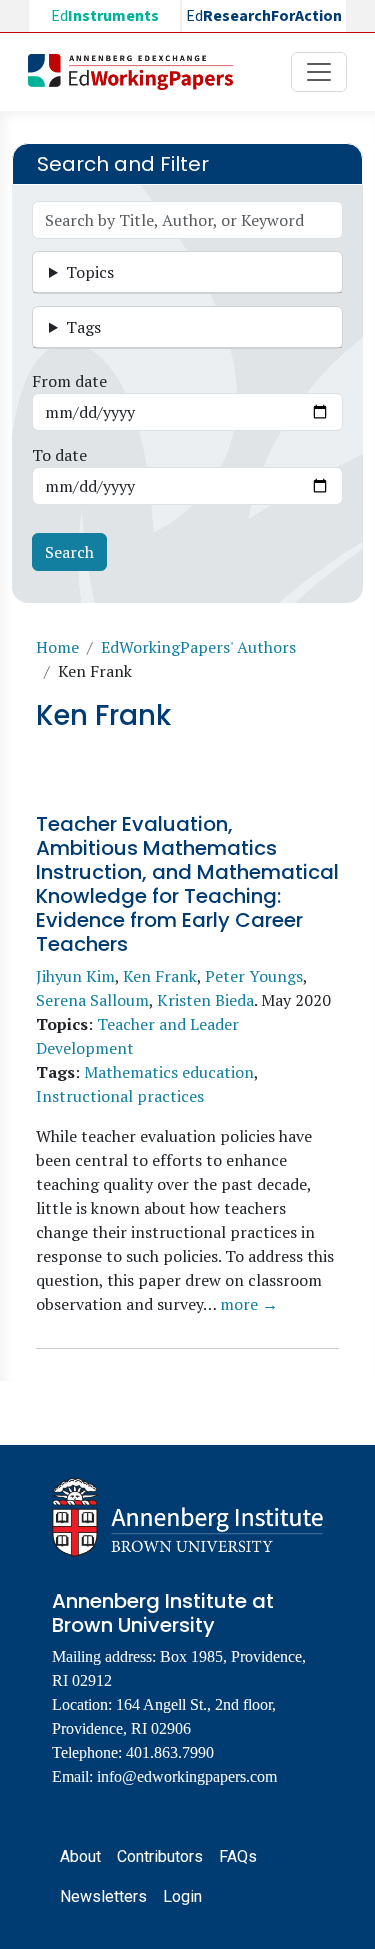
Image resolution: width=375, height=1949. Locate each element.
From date (69, 381)
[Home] (138, 72)
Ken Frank (160, 976)
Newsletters (103, 1896)
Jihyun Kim (75, 976)
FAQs (238, 1856)
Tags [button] (83, 327)
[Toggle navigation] (319, 72)
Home (57, 647)
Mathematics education (169, 1072)
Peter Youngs (254, 976)
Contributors (160, 1856)
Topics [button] (90, 272)
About (80, 1856)
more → (249, 1304)
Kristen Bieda (205, 1000)
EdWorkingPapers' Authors (198, 647)
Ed (105, 16)
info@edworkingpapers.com (187, 1776)
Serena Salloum (92, 1000)
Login (182, 1896)
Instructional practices (120, 1096)
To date (59, 455)
